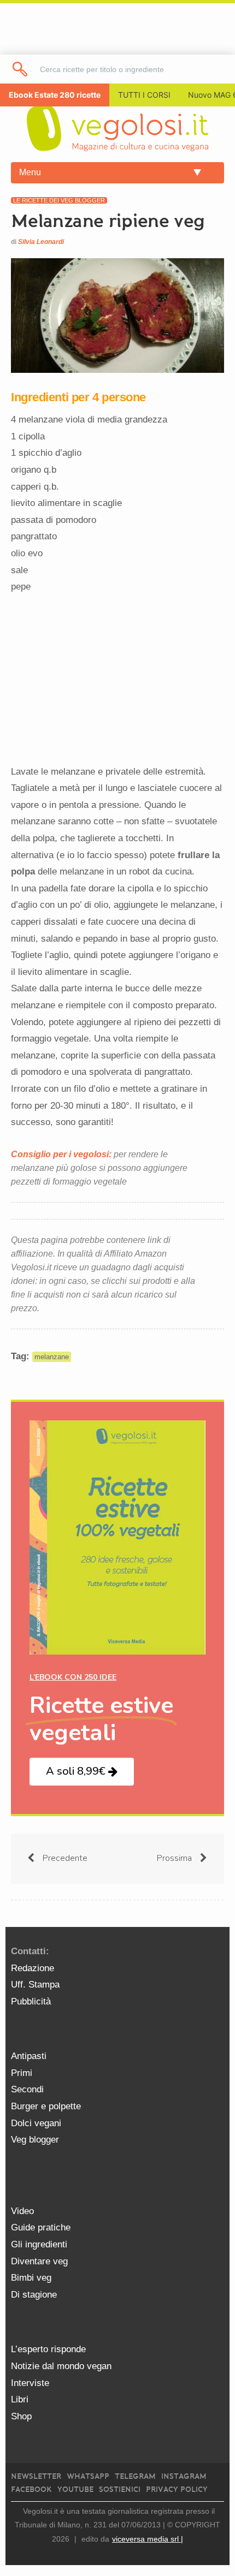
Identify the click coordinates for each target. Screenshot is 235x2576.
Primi (22, 2073)
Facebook (31, 2489)
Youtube (75, 2489)
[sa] (20, 69)
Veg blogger (35, 2140)
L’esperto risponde (48, 2349)
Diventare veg (39, 2261)
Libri (20, 2399)
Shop (21, 2416)
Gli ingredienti (39, 2244)
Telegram (135, 2476)
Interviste (30, 2383)
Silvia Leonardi (41, 242)
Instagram (184, 2476)
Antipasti (29, 2056)
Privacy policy (177, 2489)
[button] (82, 1772)
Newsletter (36, 2476)
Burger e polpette (46, 2106)
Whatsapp (88, 2476)
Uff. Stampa (35, 1985)
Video (22, 2211)
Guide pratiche (41, 2227)
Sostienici (120, 2489)
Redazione (33, 1968)
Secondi (27, 2089)
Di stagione (34, 2295)
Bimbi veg (31, 2278)
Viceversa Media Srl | (148, 2539)
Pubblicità (31, 2001)
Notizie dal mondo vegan (61, 2366)
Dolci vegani (36, 2123)
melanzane (52, 1357)
